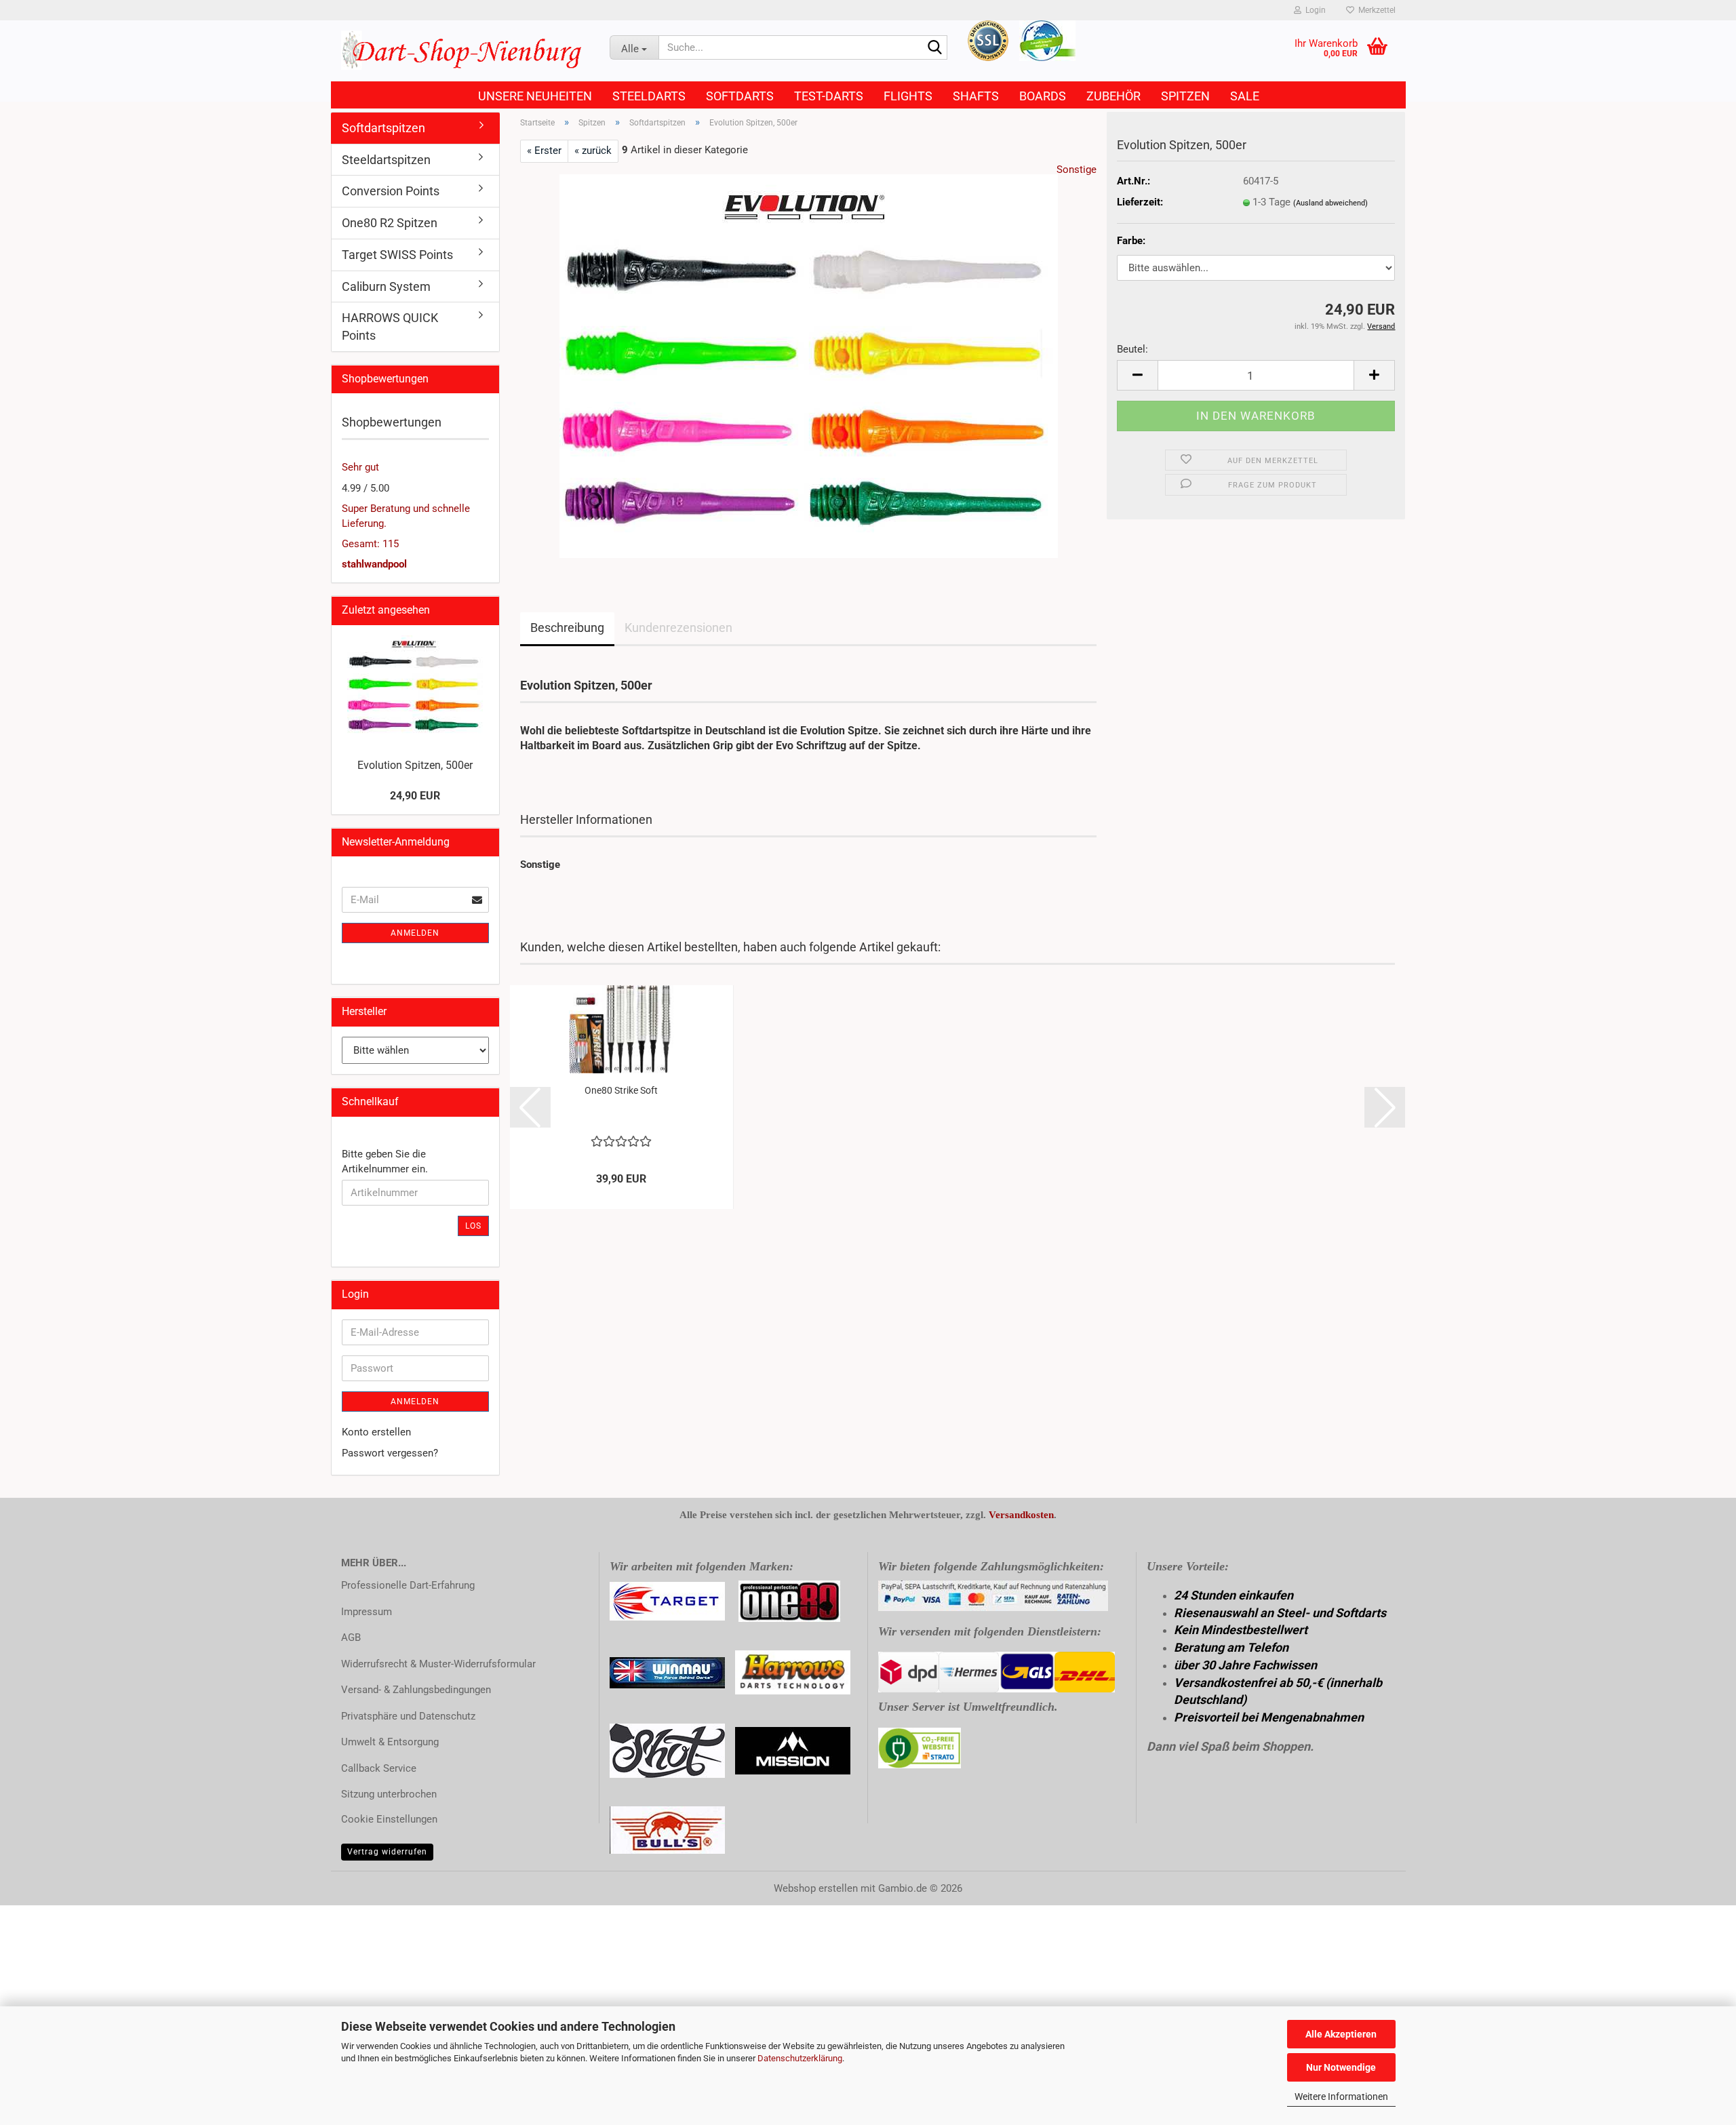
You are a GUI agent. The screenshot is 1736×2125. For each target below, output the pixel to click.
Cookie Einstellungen (389, 1819)
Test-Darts (829, 96)
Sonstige (1077, 170)
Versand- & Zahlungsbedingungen (416, 1690)
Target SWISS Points (397, 255)
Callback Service (379, 1768)
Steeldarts (649, 96)
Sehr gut (360, 467)
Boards (1043, 96)
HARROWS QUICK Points (390, 326)
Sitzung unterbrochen (389, 1794)
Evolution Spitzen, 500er (415, 765)
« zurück (593, 151)
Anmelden (415, 933)
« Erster (544, 151)
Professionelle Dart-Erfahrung (408, 1585)
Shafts (976, 96)
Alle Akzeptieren (1341, 2034)
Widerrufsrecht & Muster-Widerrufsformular (438, 1664)
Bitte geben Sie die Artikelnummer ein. (385, 1161)
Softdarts (740, 96)
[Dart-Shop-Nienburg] (465, 51)
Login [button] (1314, 10)
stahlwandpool (374, 564)
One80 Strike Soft (621, 1090)
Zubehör (1113, 96)
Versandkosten (1021, 1515)
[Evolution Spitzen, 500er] (809, 365)
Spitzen (1185, 96)
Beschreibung (567, 628)
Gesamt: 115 (370, 544)
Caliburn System (386, 286)
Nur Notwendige (1341, 2067)
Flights (908, 96)
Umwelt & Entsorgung (390, 1742)
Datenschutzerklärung (800, 2058)
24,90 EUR (415, 796)
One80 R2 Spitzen (390, 223)
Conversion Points (391, 191)
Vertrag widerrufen (387, 1852)
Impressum (367, 1612)
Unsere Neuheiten (535, 96)
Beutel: (1132, 349)
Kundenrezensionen (678, 628)
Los (473, 1226)
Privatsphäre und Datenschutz (408, 1716)
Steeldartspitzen (386, 160)
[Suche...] (934, 48)
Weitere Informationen (1341, 2097)
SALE (1245, 96)
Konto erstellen (376, 1432)
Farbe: (1131, 241)
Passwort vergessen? (390, 1453)
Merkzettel (1375, 10)
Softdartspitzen (383, 128)
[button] (1137, 375)
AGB (351, 1637)
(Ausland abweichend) (1330, 203)
